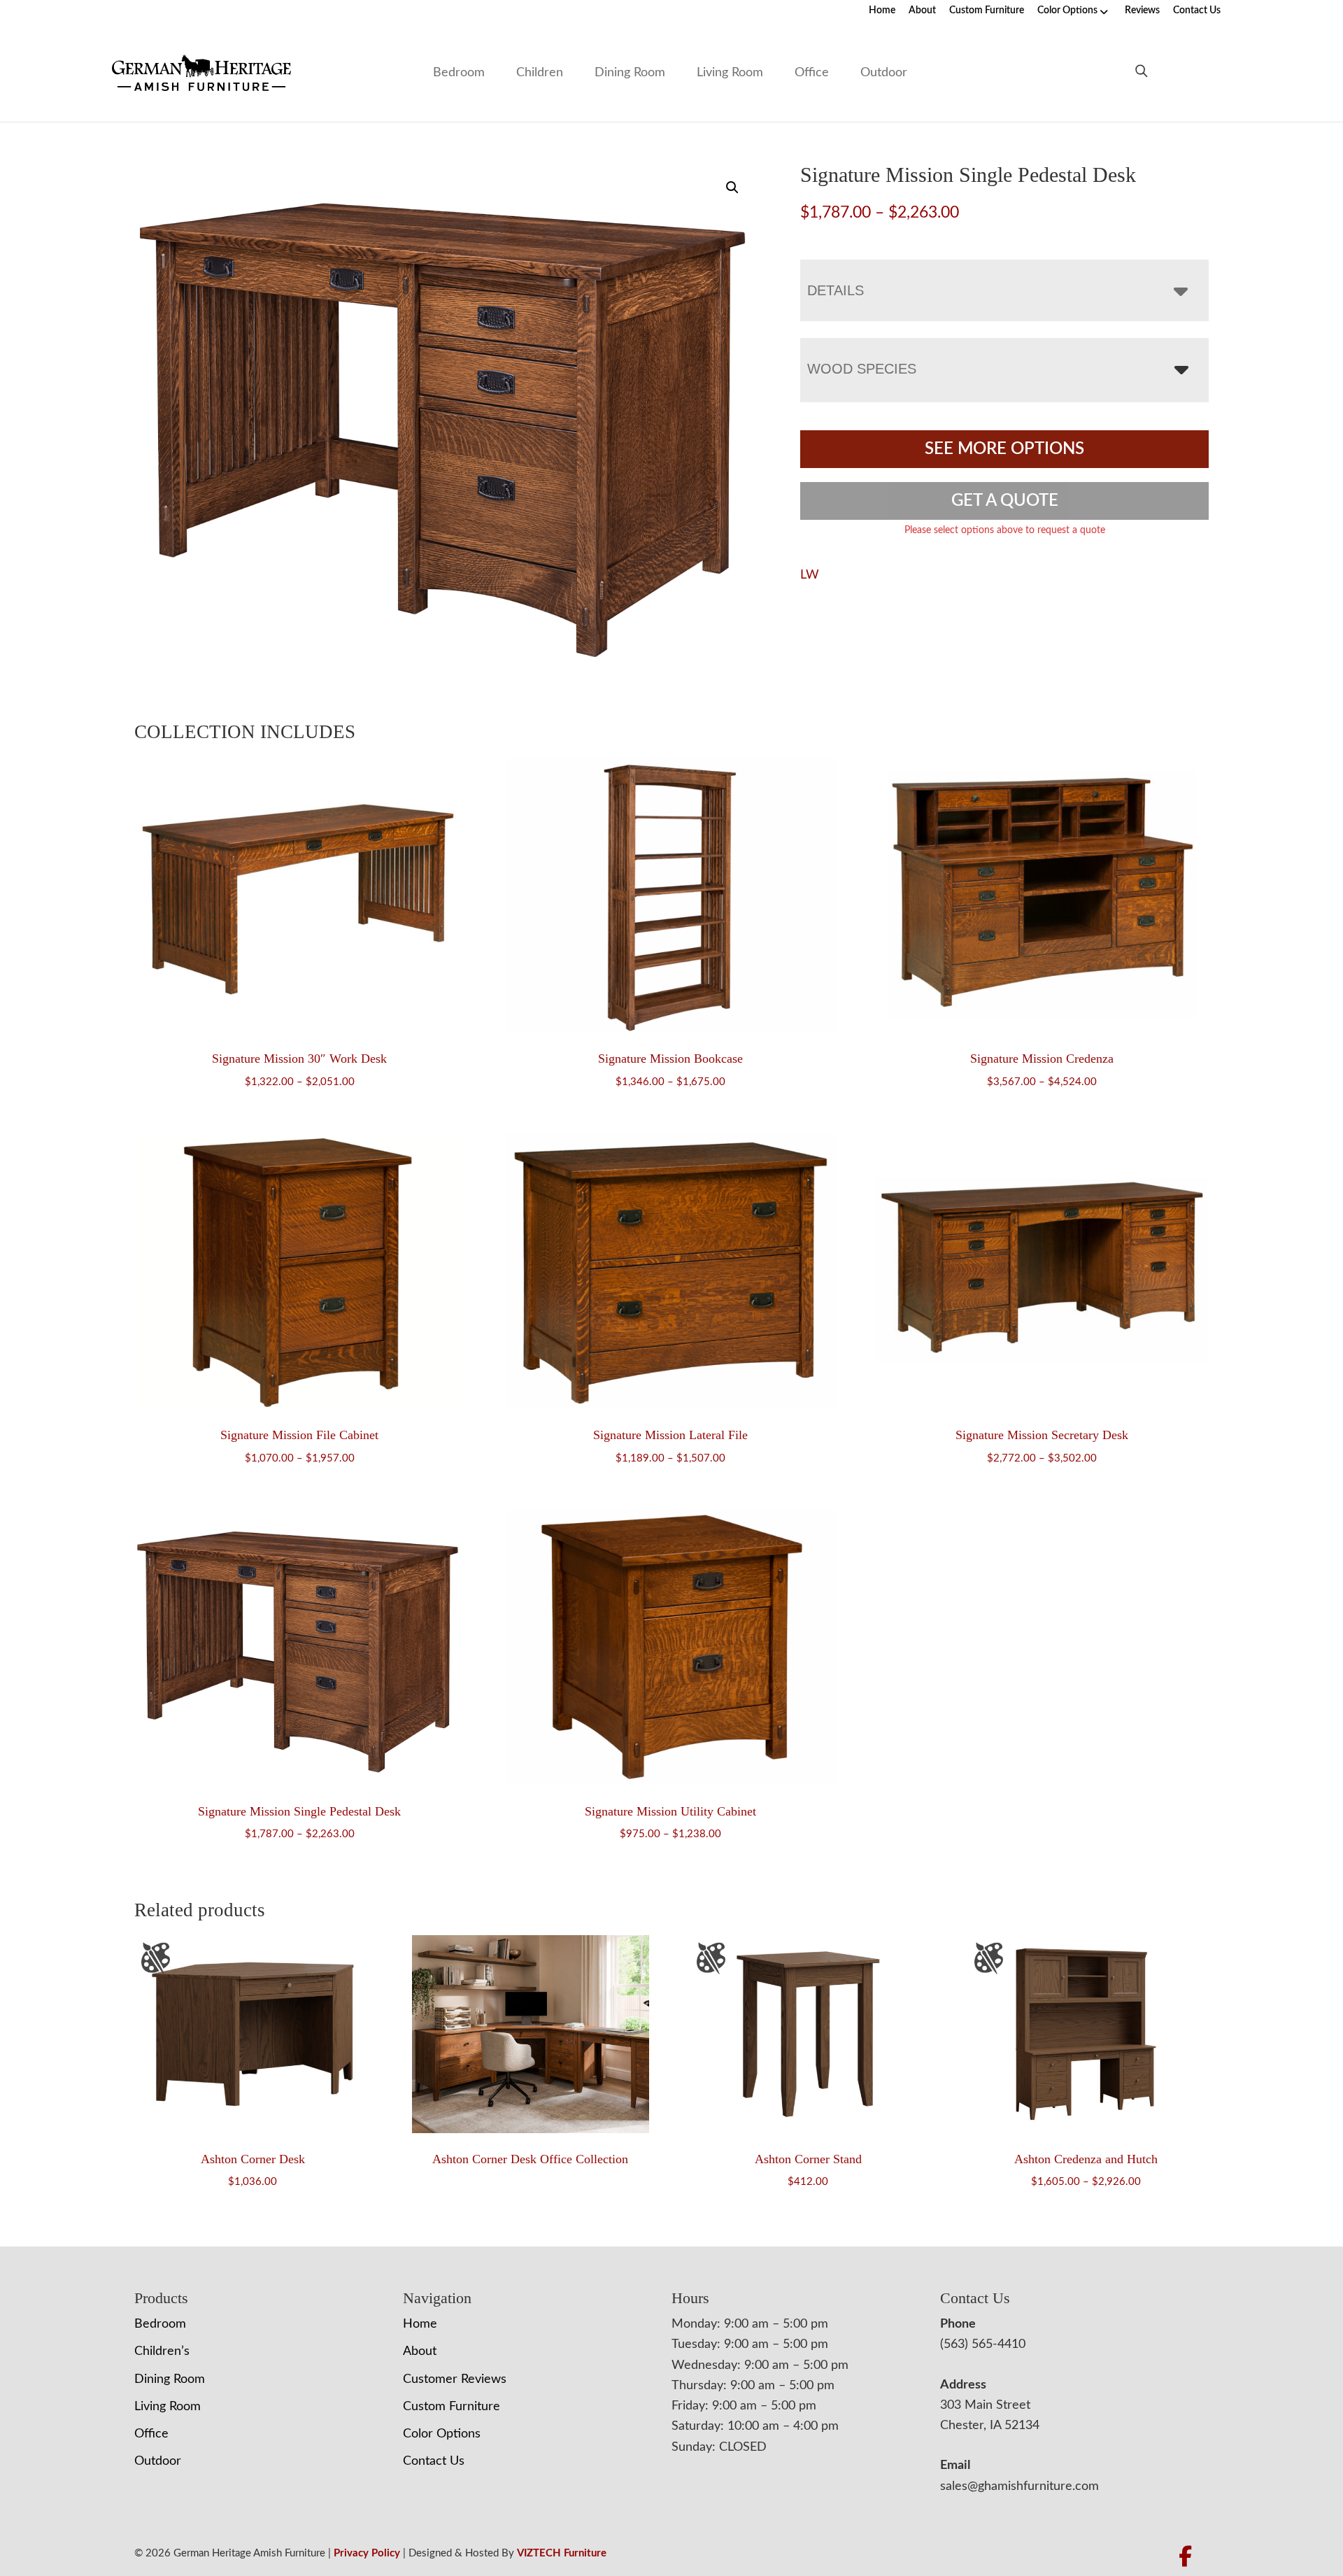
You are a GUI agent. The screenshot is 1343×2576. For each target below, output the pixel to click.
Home (882, 10)
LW (810, 575)
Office (812, 73)
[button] (732, 187)
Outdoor (884, 73)
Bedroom (459, 73)
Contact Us (1197, 10)
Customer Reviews (455, 2379)
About (922, 10)
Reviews (1142, 10)
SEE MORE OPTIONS (1004, 449)
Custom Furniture (987, 10)
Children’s (162, 2351)
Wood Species (862, 369)
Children (540, 73)
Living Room (730, 73)
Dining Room (630, 73)
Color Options (1067, 10)
